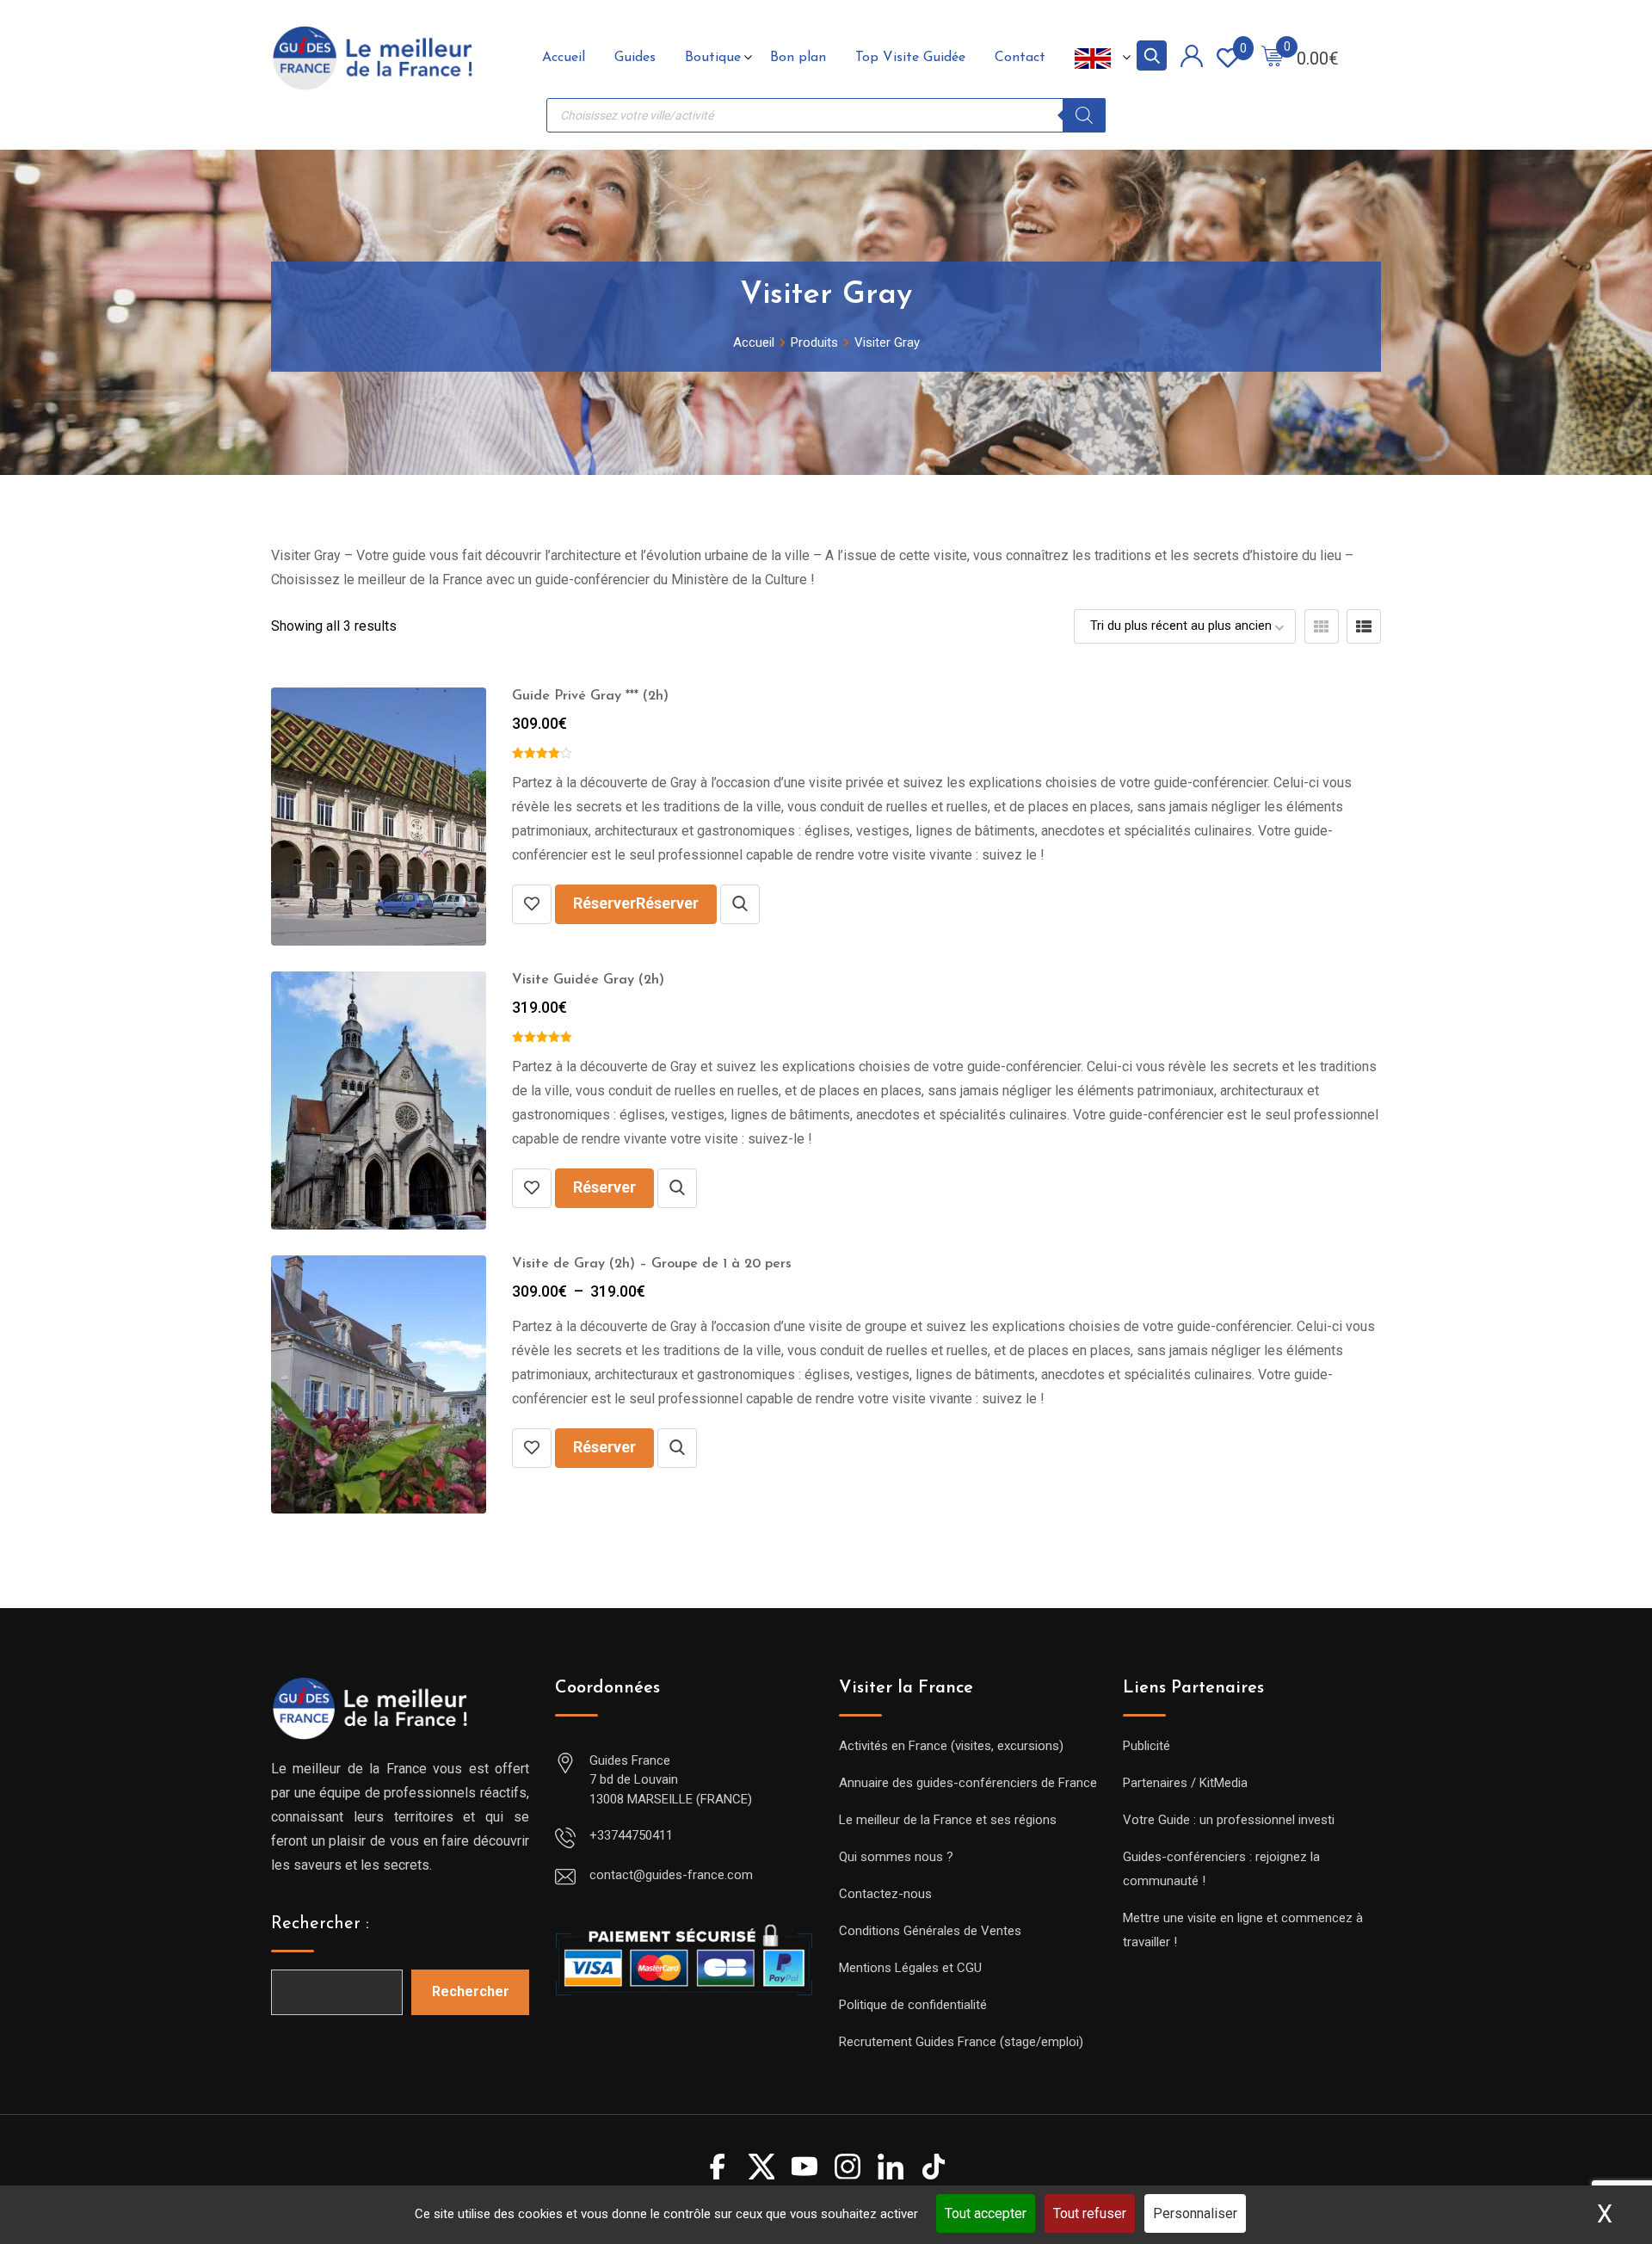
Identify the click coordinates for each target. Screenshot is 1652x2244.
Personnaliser (1195, 2213)
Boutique (713, 58)
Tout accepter (986, 2213)
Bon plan (798, 58)
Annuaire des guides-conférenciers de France (968, 1783)
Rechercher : (320, 1924)
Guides (635, 58)
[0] (1273, 58)
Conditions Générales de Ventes (930, 1931)
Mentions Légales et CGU (910, 1968)
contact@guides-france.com (671, 1875)
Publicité (1147, 1746)
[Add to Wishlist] (532, 904)
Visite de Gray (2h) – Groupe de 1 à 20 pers (652, 1264)
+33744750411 (631, 1835)
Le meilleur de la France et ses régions (948, 1820)
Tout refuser (1090, 2213)
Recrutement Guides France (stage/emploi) (961, 2042)
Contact (1020, 58)
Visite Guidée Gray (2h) (588, 980)
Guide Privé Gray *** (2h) (590, 696)
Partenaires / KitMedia (1185, 1783)
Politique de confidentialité (913, 2005)
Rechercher (471, 1991)
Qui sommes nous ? (896, 1857)
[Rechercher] (1084, 115)
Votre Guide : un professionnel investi (1229, 1820)
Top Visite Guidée (910, 58)
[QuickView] (740, 904)
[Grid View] (1322, 626)
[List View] (1364, 626)
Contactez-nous (885, 1894)
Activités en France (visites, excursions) (951, 1746)
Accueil (564, 58)
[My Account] (1192, 59)
